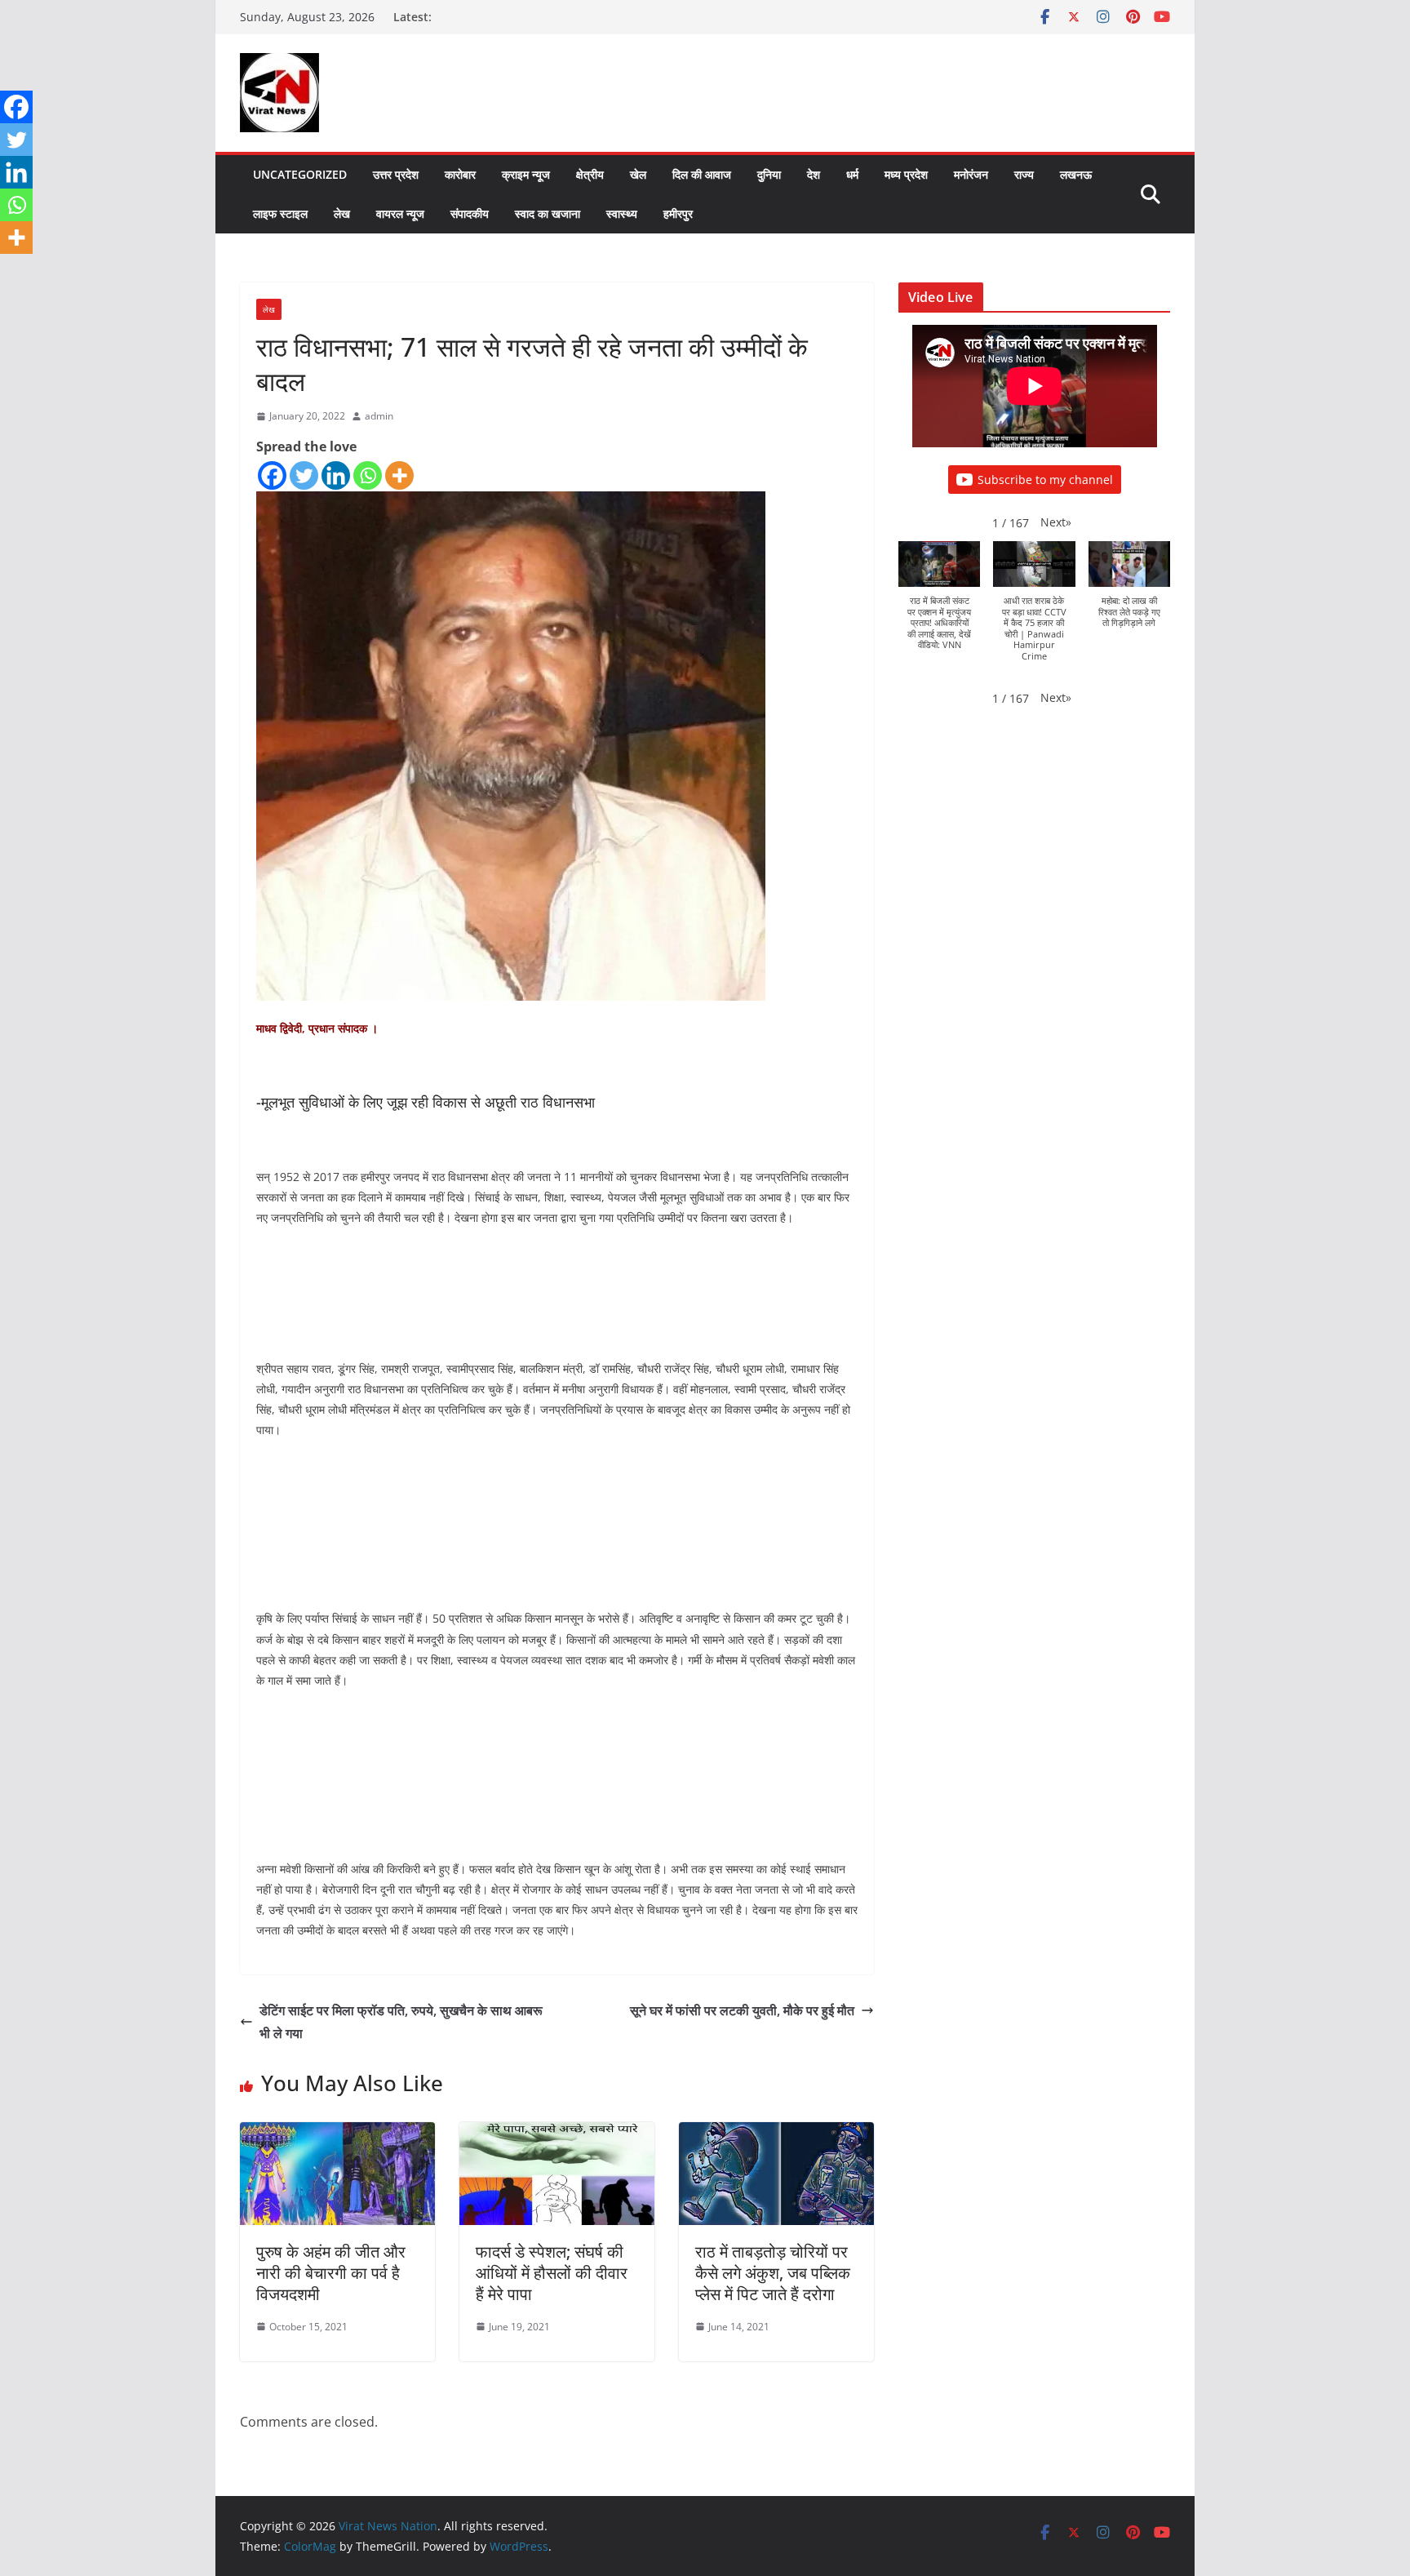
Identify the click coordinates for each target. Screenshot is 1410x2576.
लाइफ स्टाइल (280, 213)
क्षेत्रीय (590, 174)
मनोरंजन (971, 174)
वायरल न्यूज (400, 213)
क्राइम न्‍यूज (526, 174)
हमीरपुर (678, 213)
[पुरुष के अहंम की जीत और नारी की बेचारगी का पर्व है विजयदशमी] (337, 2134)
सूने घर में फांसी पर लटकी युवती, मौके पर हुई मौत (742, 2010)
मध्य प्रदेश (906, 174)
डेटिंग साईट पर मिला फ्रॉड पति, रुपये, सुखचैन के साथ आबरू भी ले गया (401, 2022)
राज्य (1024, 174)
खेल (638, 174)
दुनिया (769, 174)
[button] (1056, 522)
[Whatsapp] (368, 475)
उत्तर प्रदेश (396, 174)
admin (379, 416)
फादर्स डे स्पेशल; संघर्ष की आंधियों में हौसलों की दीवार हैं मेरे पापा (552, 2273)
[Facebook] (272, 475)
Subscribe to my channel (1045, 480)
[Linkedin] (336, 475)
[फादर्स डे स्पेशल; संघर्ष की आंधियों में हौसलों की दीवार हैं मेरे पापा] (557, 2134)
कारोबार (460, 174)
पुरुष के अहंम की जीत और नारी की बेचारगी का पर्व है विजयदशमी (331, 2273)
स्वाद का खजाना (548, 213)
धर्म (852, 174)
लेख (342, 213)
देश (814, 174)
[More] (399, 475)
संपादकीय (470, 213)
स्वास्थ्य (622, 213)
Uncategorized (300, 174)
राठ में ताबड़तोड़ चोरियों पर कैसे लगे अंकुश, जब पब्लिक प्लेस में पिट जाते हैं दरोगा (773, 2273)
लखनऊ (1076, 174)
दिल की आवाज (702, 174)
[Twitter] (304, 475)
